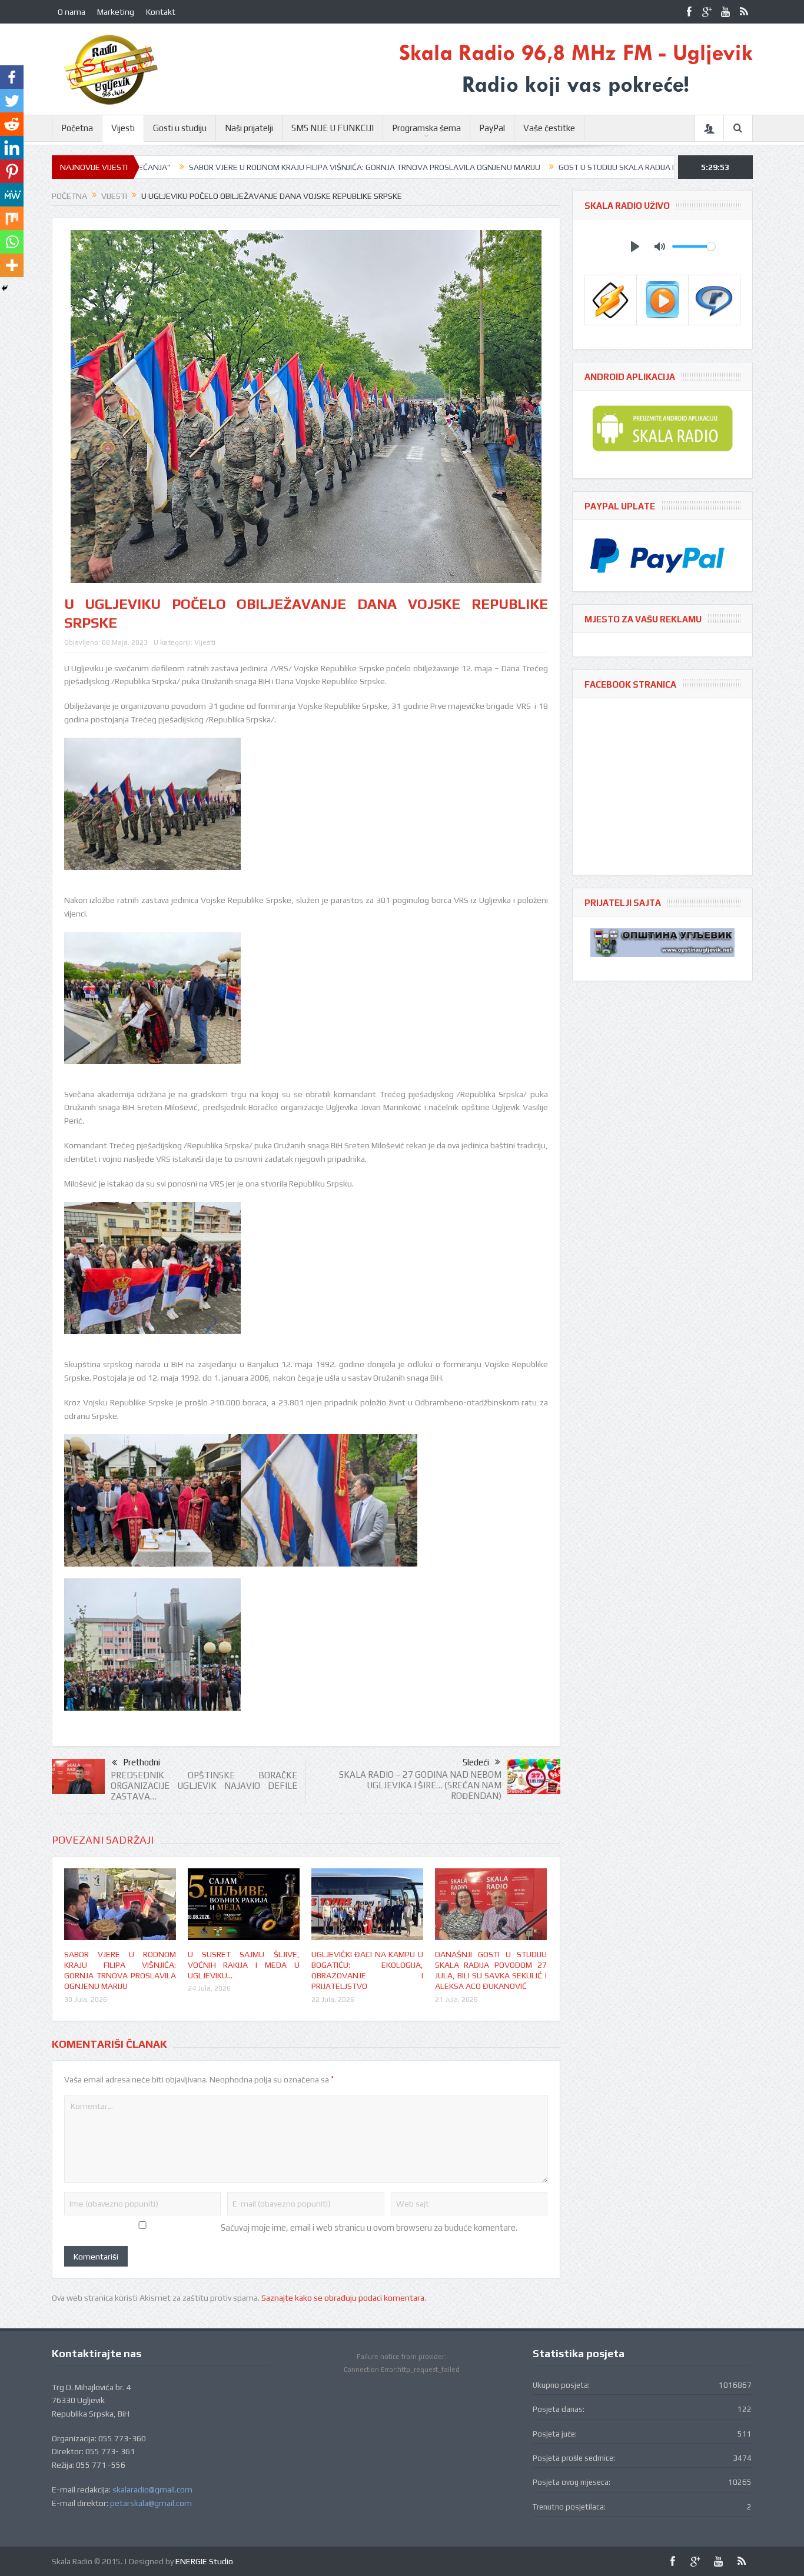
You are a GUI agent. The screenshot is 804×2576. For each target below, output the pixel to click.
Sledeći (476, 1762)
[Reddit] (12, 124)
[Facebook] (12, 77)
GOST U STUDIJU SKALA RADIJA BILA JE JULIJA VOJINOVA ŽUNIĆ (572, 167)
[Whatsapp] (12, 242)
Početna (77, 128)
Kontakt (161, 12)
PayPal (492, 128)
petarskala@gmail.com (151, 2503)
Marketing (116, 12)
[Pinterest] (12, 171)
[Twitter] (12, 101)
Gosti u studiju (180, 128)
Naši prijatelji (249, 128)
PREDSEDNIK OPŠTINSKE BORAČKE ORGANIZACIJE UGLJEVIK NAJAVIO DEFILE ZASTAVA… (204, 1786)
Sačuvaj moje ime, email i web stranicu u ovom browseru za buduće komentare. (369, 2227)
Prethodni (142, 1762)
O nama (72, 12)
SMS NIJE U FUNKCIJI (333, 128)
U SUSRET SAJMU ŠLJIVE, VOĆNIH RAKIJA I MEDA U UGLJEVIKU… (244, 1965)
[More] (12, 265)
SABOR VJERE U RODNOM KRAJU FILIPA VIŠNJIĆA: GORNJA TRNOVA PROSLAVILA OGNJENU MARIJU (265, 167)
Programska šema (426, 128)
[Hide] (5, 288)
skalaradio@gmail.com (152, 2490)
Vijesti (123, 128)
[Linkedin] (12, 148)
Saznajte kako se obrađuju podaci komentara (343, 2298)
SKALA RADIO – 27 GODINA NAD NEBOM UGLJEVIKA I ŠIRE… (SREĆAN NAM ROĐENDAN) (420, 1785)
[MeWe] (12, 195)
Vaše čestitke (549, 128)
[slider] (694, 246)
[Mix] (12, 218)
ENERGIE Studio (204, 2561)
